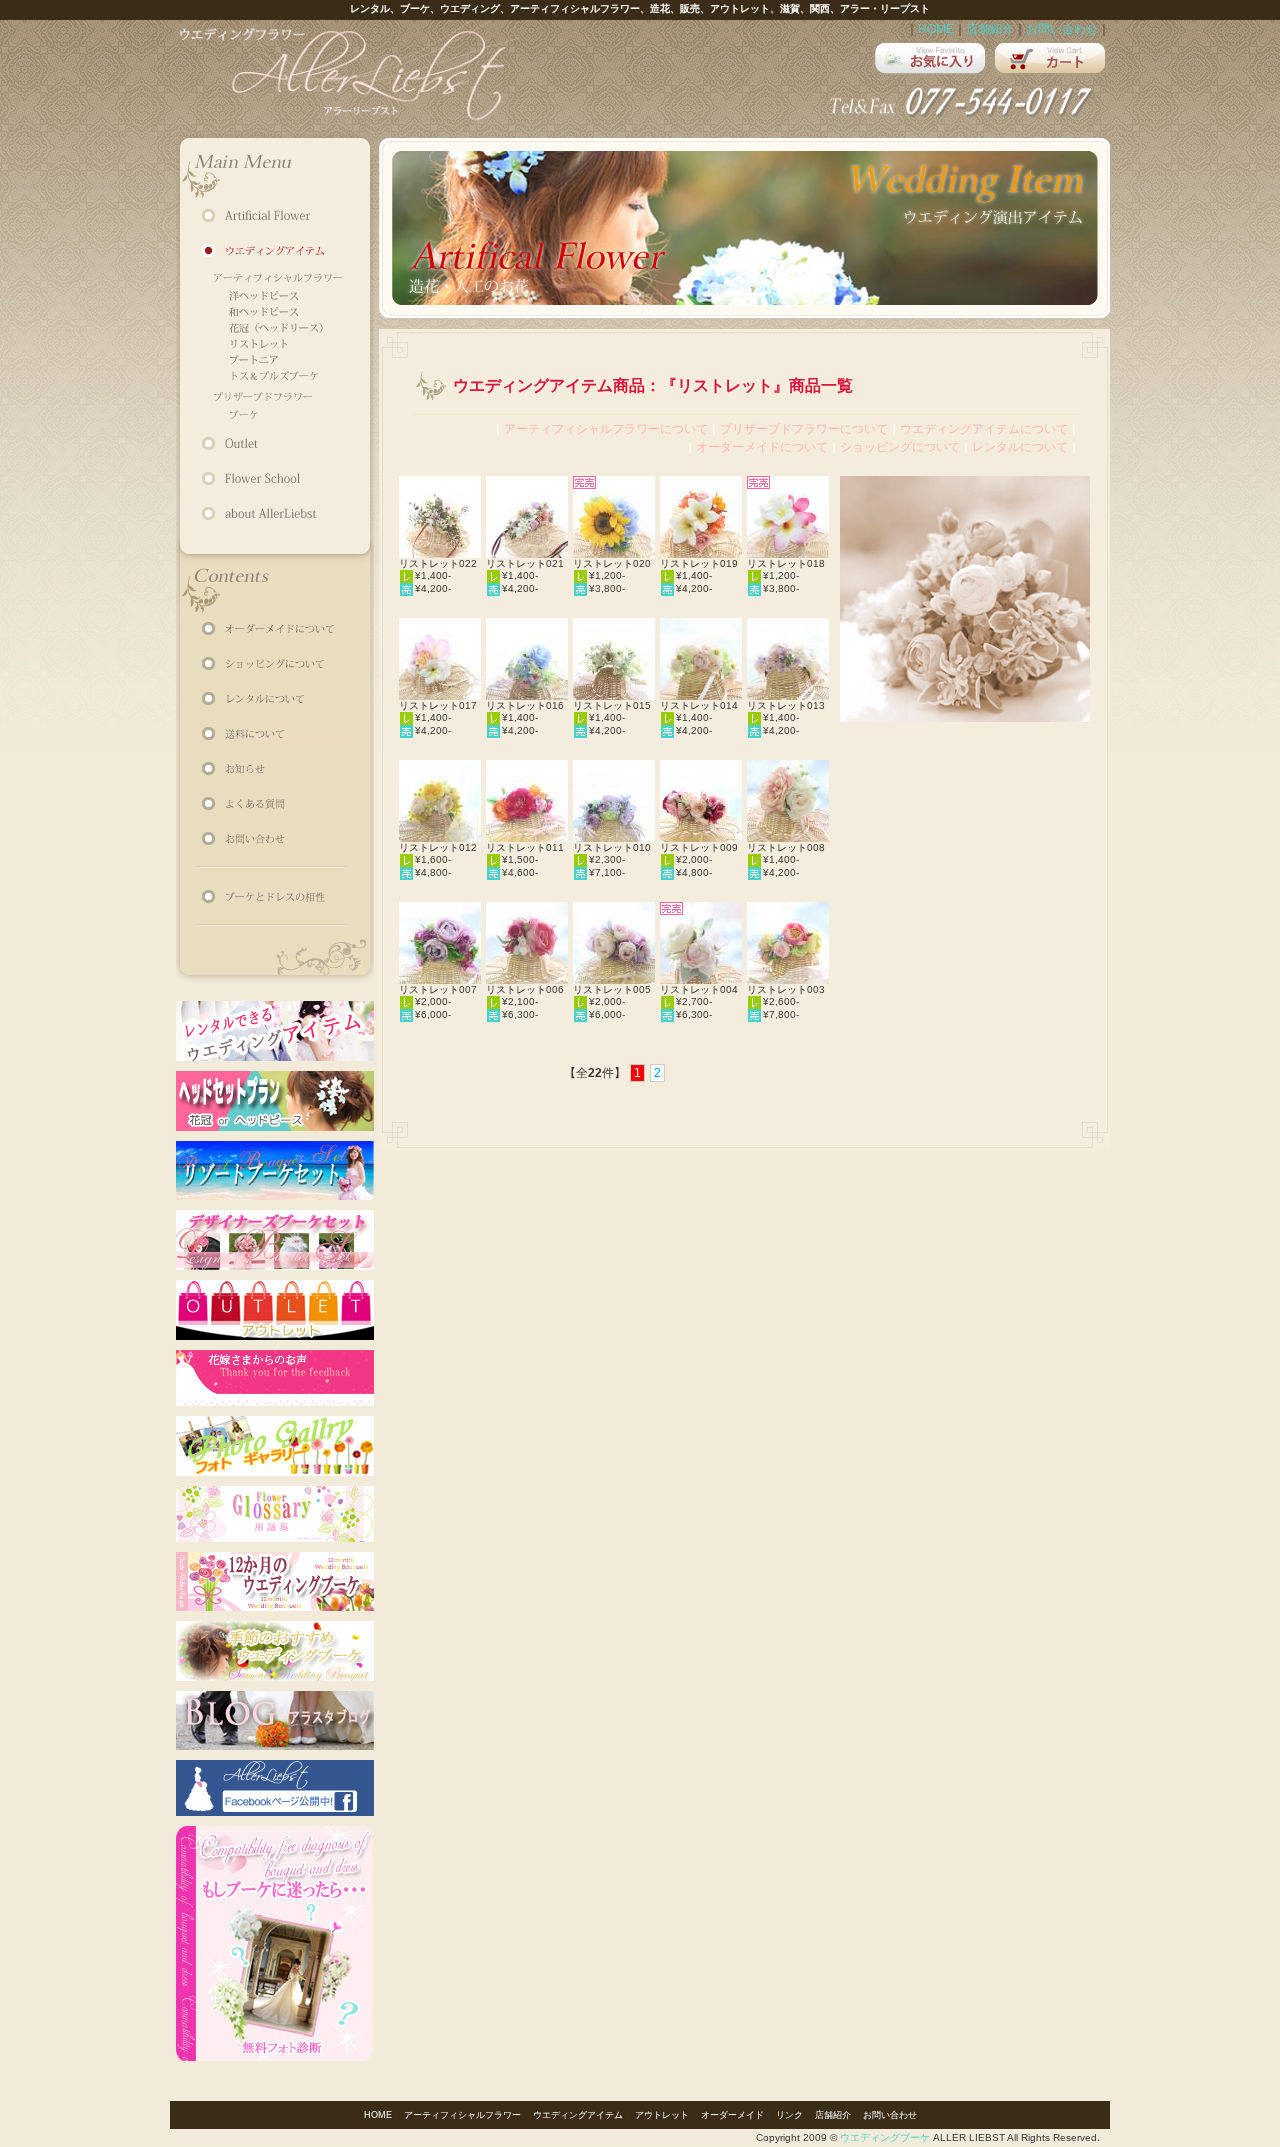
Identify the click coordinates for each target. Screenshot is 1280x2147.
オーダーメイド (732, 2115)
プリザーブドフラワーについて (804, 429)
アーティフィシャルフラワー (462, 2115)
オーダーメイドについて (762, 447)
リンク (789, 2115)
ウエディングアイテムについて (984, 429)
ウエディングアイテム (578, 2115)
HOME (936, 29)
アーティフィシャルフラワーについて (606, 429)
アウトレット (662, 2115)
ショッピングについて (900, 447)
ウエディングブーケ (885, 2137)
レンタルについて (1020, 447)
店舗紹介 (990, 29)
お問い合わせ (1062, 29)
